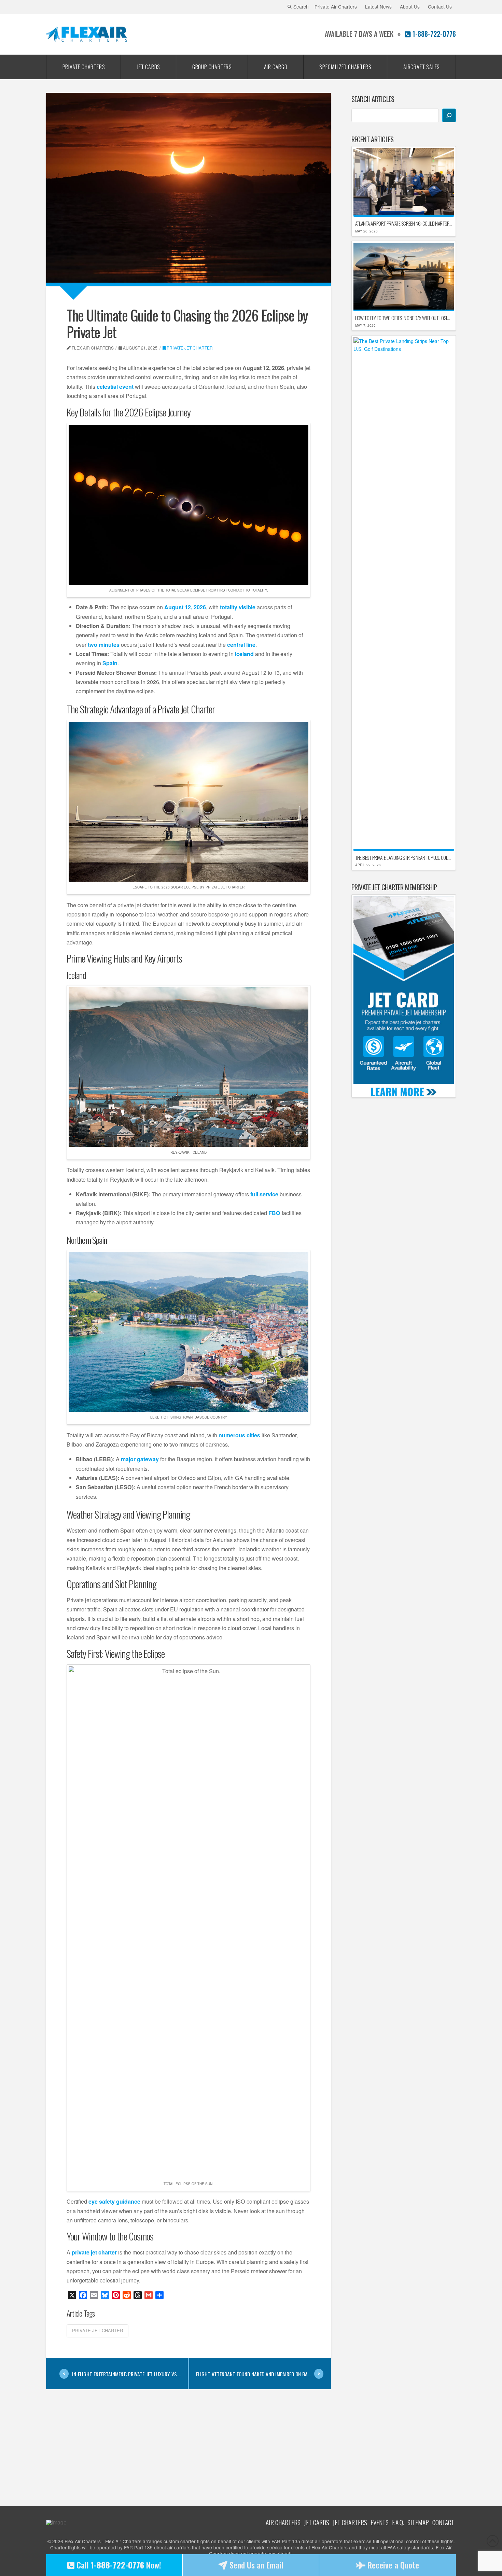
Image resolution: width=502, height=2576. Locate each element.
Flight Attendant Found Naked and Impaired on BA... (253, 2374)
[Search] (449, 115)
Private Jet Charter (190, 348)
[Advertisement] (189, 2442)
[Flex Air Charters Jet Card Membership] (404, 996)
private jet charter (94, 2252)
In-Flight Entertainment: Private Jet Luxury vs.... (127, 2374)
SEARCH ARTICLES (373, 99)
